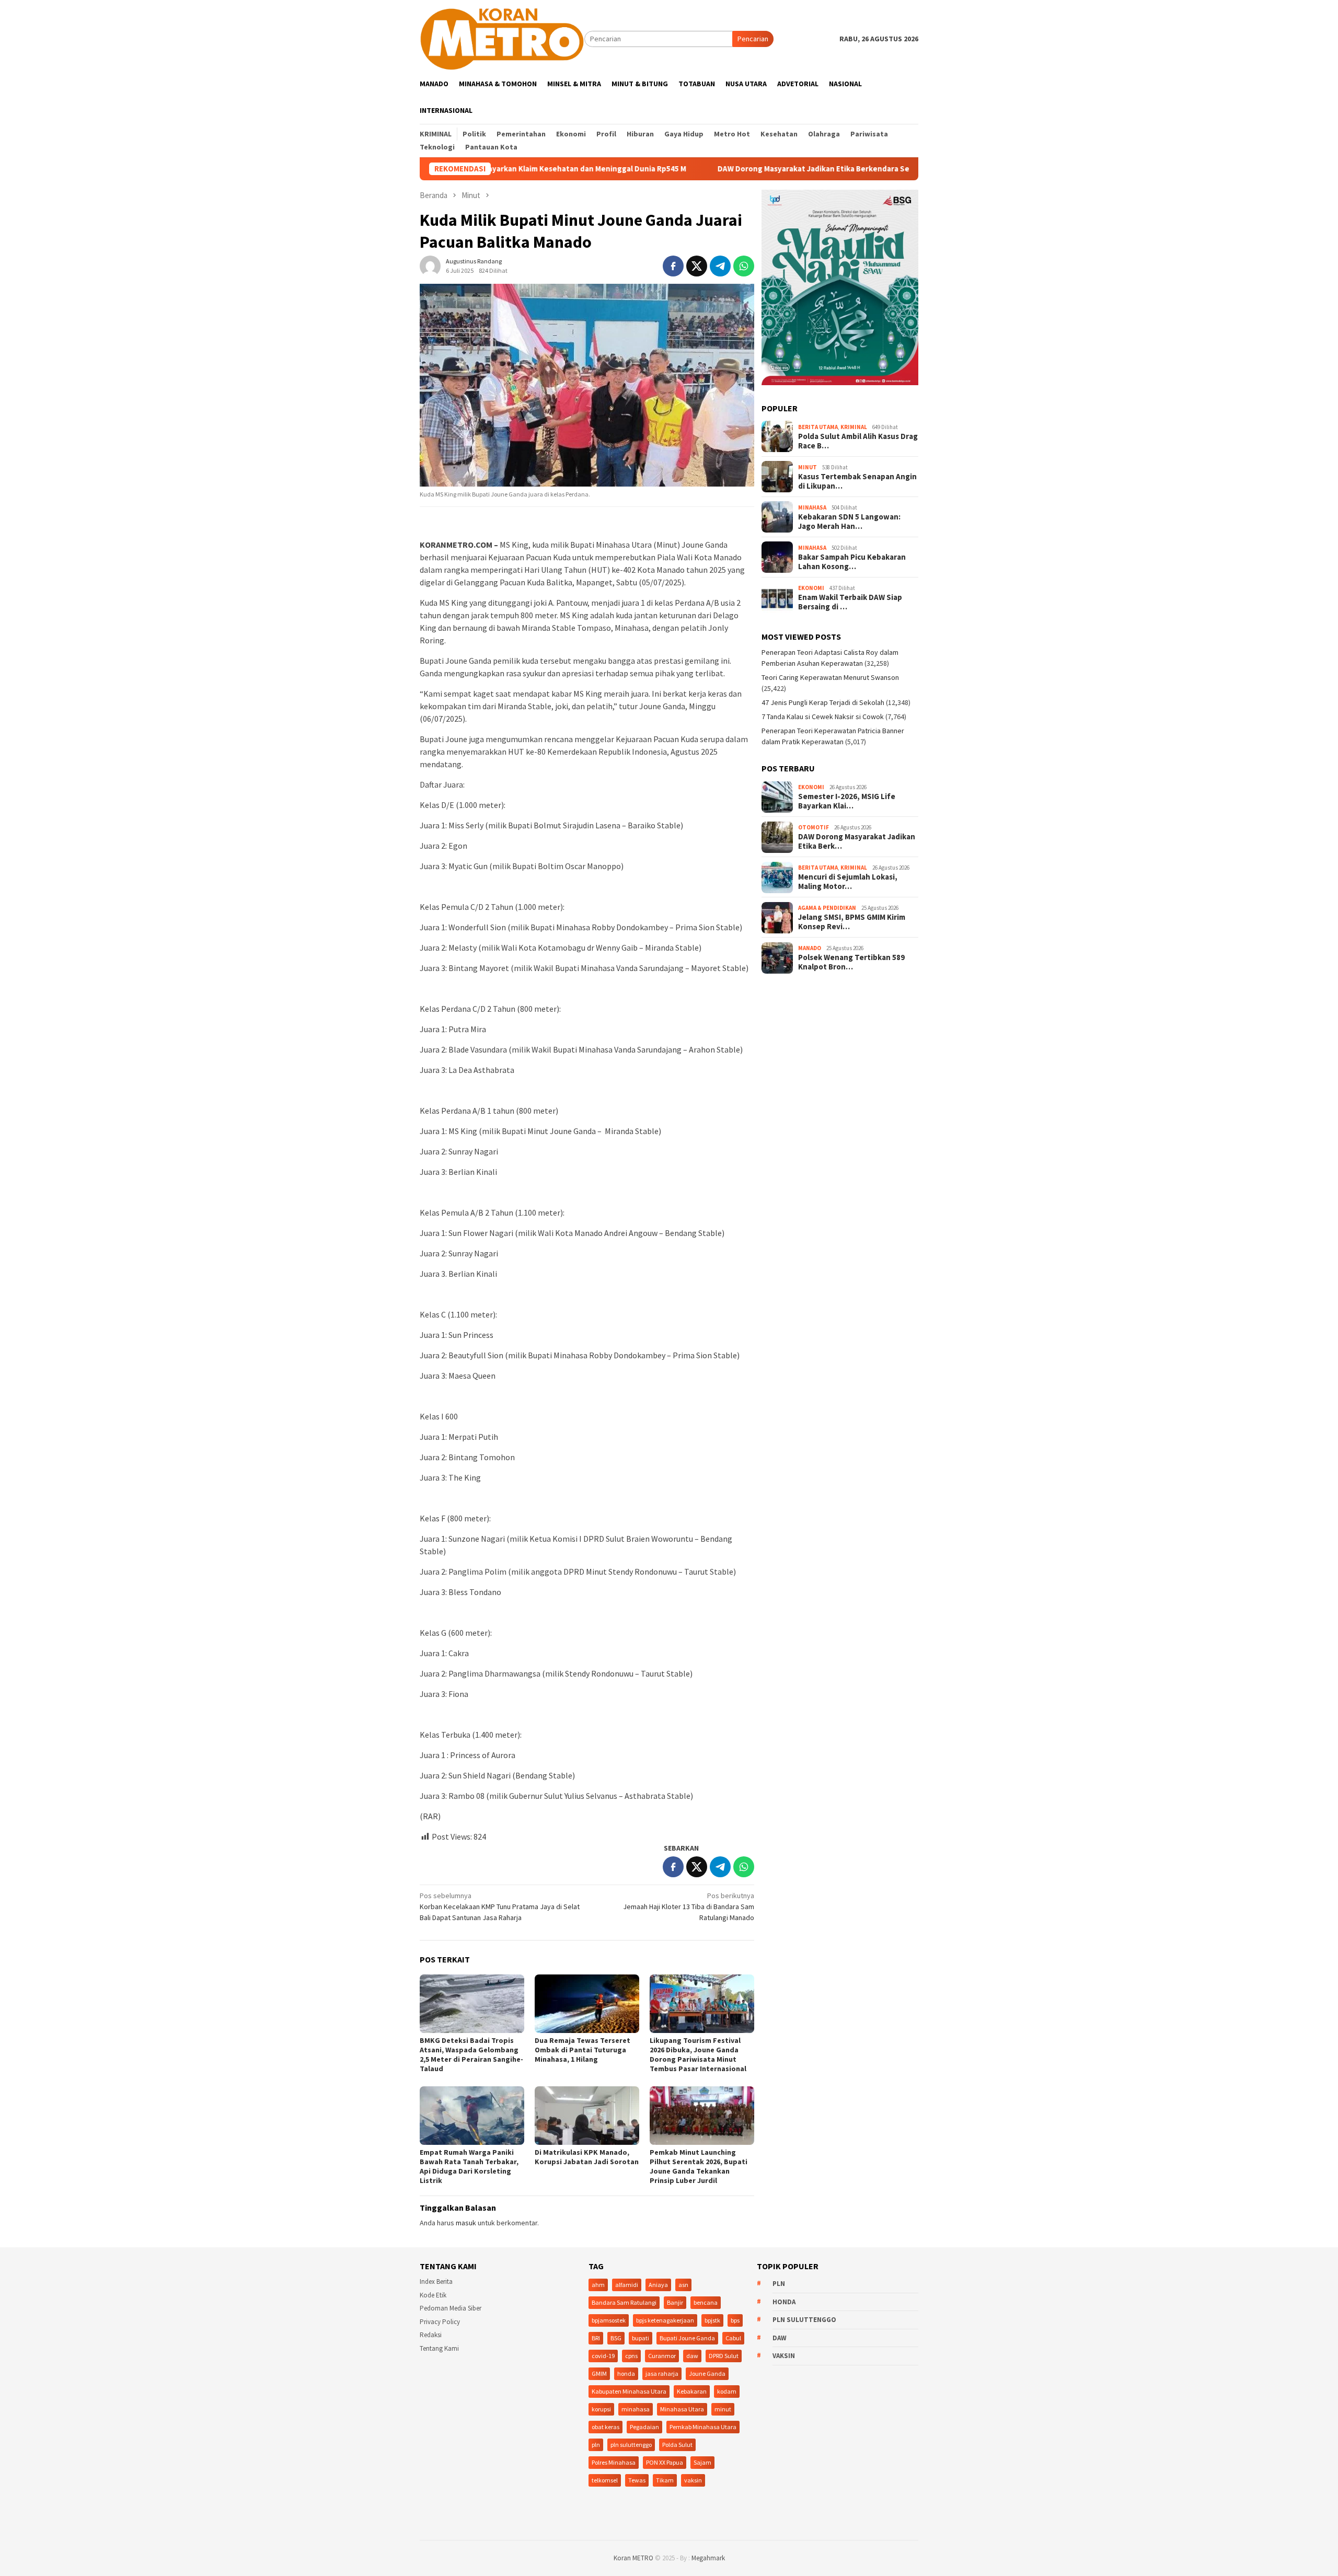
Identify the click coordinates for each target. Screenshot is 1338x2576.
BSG (616, 2338)
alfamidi (627, 2285)
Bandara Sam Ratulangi (624, 2302)
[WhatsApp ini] (744, 266)
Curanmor (662, 2356)
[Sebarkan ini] (673, 266)
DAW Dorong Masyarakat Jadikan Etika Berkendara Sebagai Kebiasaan (740, 169)
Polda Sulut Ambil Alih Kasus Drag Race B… (858, 441)
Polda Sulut (677, 2445)
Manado (810, 948)
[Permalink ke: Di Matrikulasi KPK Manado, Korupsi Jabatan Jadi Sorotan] (587, 2116)
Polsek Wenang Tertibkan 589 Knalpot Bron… (851, 962)
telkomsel (605, 2480)
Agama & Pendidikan (827, 908)
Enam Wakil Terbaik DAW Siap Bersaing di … (850, 602)
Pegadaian (644, 2427)
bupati (641, 2338)
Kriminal (854, 427)
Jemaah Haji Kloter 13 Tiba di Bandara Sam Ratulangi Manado (689, 1907)
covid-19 (603, 2356)
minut (723, 2409)
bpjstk (712, 2320)
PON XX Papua (665, 2462)
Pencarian (753, 39)
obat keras (605, 2427)
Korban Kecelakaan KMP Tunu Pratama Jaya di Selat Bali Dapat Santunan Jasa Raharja (500, 1907)
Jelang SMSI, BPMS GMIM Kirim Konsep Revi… (852, 922)
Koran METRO (633, 2558)
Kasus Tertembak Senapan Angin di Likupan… (857, 481)
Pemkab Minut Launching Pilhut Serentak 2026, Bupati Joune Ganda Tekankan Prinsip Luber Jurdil (699, 2166)
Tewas (637, 2480)
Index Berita (436, 2282)
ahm (598, 2285)
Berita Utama (818, 427)
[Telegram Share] (720, 266)
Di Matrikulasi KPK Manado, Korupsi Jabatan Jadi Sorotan (587, 2157)
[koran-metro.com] (502, 38)
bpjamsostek (609, 2320)
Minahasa (812, 507)
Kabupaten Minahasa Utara (629, 2391)
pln (596, 2445)
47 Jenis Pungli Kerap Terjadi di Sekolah (823, 702)
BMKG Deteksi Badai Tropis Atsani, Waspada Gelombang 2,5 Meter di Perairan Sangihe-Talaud (471, 2054)
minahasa (636, 2409)
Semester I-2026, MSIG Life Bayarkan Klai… (847, 801)
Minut (808, 467)
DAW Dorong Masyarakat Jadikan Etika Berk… (857, 841)
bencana (706, 2302)
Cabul (733, 2338)
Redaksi (431, 2335)
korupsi (601, 2409)
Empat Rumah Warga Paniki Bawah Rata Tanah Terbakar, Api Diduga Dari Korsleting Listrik (469, 2166)
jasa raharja (662, 2373)
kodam (727, 2391)
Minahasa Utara (682, 2409)
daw (692, 2356)
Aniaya (658, 2285)
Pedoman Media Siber (451, 2308)
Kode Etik (433, 2295)
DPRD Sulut (724, 2356)
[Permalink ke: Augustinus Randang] (430, 265)
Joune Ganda (707, 2373)
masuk (466, 2223)
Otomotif (814, 827)
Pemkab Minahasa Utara (703, 2427)
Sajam (702, 2462)
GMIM (599, 2373)
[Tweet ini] (697, 266)
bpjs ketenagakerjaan (665, 2320)
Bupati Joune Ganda (687, 2338)
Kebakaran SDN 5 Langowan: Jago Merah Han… (849, 522)
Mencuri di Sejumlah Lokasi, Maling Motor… (848, 882)
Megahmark (708, 2558)
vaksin (693, 2480)
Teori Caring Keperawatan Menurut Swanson (830, 677)
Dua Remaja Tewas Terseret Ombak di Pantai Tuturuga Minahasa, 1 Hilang (583, 2050)
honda (626, 2373)
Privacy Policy (440, 2322)
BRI (596, 2338)
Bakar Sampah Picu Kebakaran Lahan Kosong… (852, 562)
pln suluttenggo (631, 2445)
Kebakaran (692, 2391)
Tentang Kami (439, 2348)
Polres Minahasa (614, 2462)
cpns (631, 2356)
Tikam (665, 2480)
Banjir (675, 2302)
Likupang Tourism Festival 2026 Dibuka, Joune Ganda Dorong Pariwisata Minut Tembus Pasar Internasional (698, 2054)
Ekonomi (811, 588)
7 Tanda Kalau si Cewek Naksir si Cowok (823, 717)
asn (683, 2285)
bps (735, 2320)
